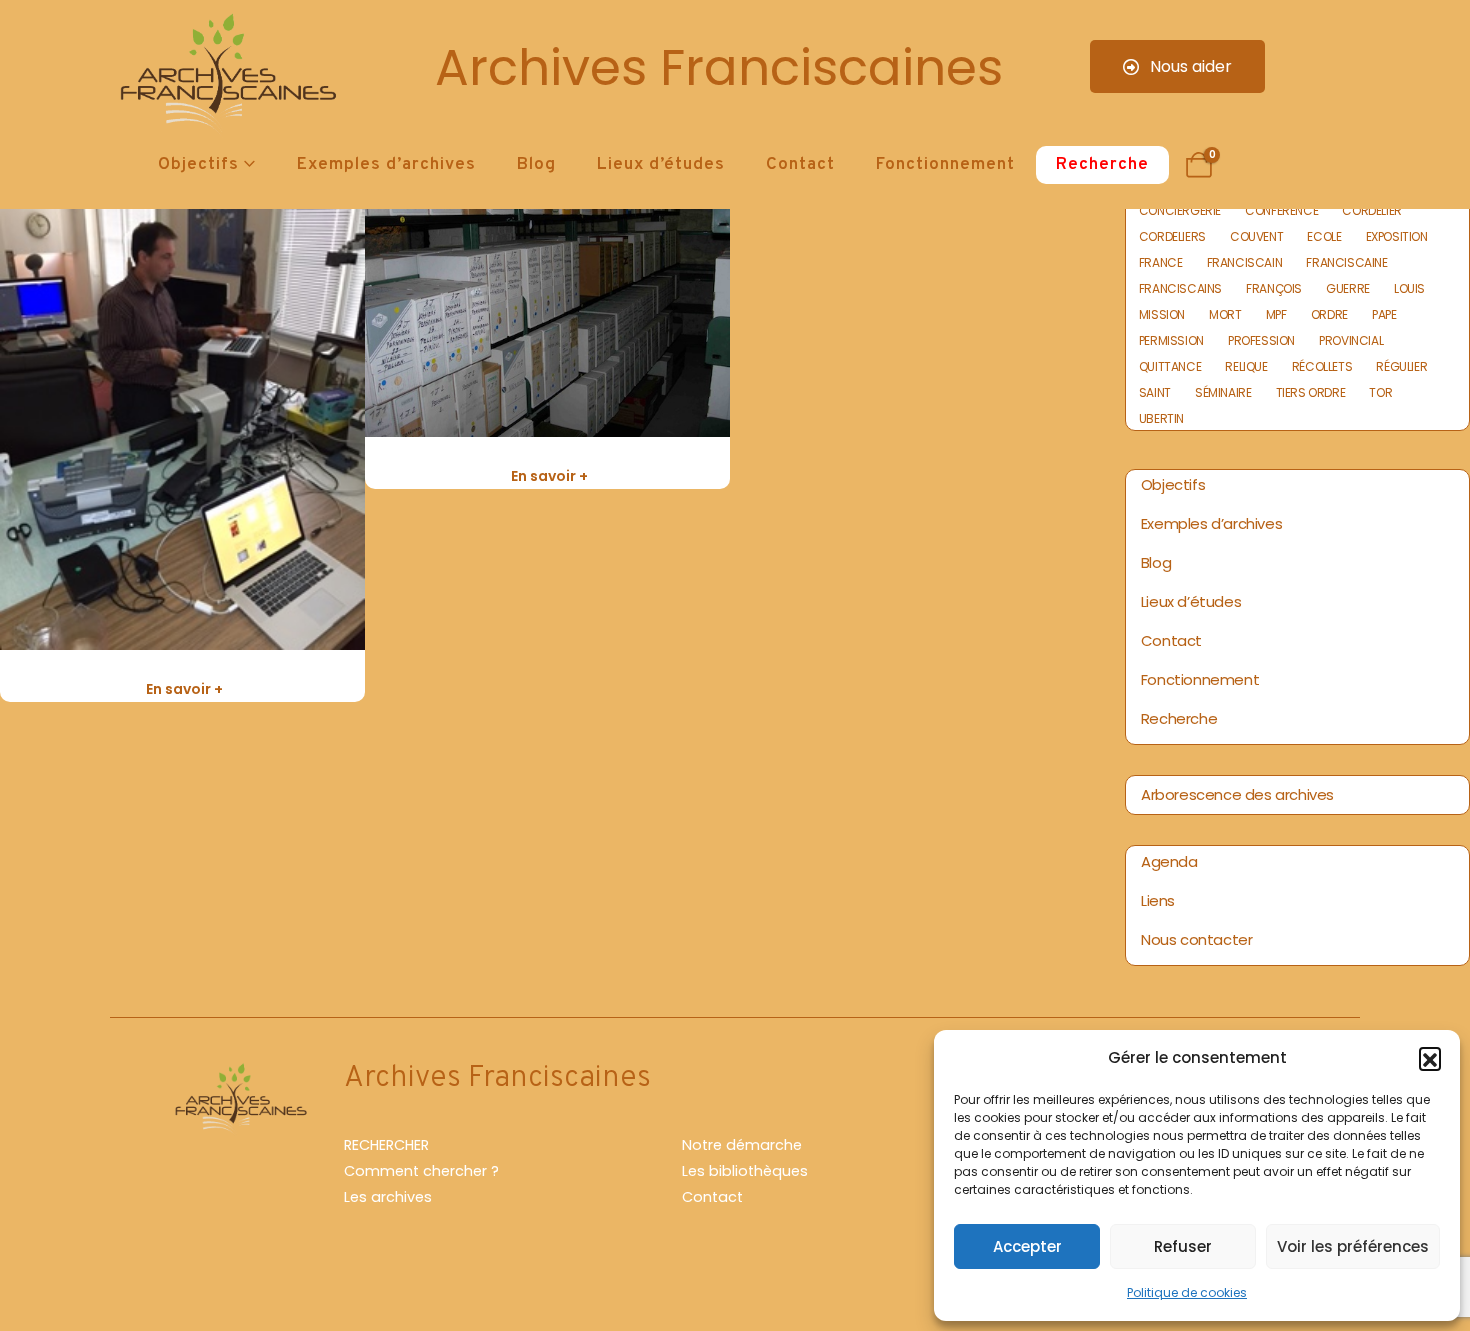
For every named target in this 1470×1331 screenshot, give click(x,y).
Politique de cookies (1187, 1292)
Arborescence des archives (1237, 794)
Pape (1384, 315)
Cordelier (1371, 211)
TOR (1380, 393)
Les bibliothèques (745, 1171)
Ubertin (1161, 419)
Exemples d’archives (386, 165)
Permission (1171, 341)
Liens (1158, 900)
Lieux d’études (661, 165)
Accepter (1027, 1246)
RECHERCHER (386, 1145)
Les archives (388, 1197)
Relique (1246, 367)
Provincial (1351, 341)
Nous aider (1189, 66)
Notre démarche (742, 1145)
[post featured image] (182, 406)
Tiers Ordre (1311, 393)
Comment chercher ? (421, 1171)
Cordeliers (1172, 237)
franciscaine (1346, 263)
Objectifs (198, 165)
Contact (800, 165)
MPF (1276, 315)
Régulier (1401, 367)
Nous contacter (1196, 939)
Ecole (1324, 237)
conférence (1281, 211)
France (1161, 263)
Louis (1409, 289)
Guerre (1348, 289)
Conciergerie (1180, 211)
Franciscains (1180, 289)
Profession (1261, 341)
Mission (1162, 315)
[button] (1430, 1058)
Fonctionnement (945, 165)
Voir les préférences (1353, 1246)
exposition (1397, 237)
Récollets (1322, 367)
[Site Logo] (225, 75)
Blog (536, 165)
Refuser (1183, 1246)
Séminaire (1223, 393)
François (1274, 289)
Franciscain (1245, 263)
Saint (1155, 393)
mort (1225, 315)
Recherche (1102, 165)
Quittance (1170, 367)
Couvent (1256, 237)
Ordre (1329, 315)
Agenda (1169, 861)
